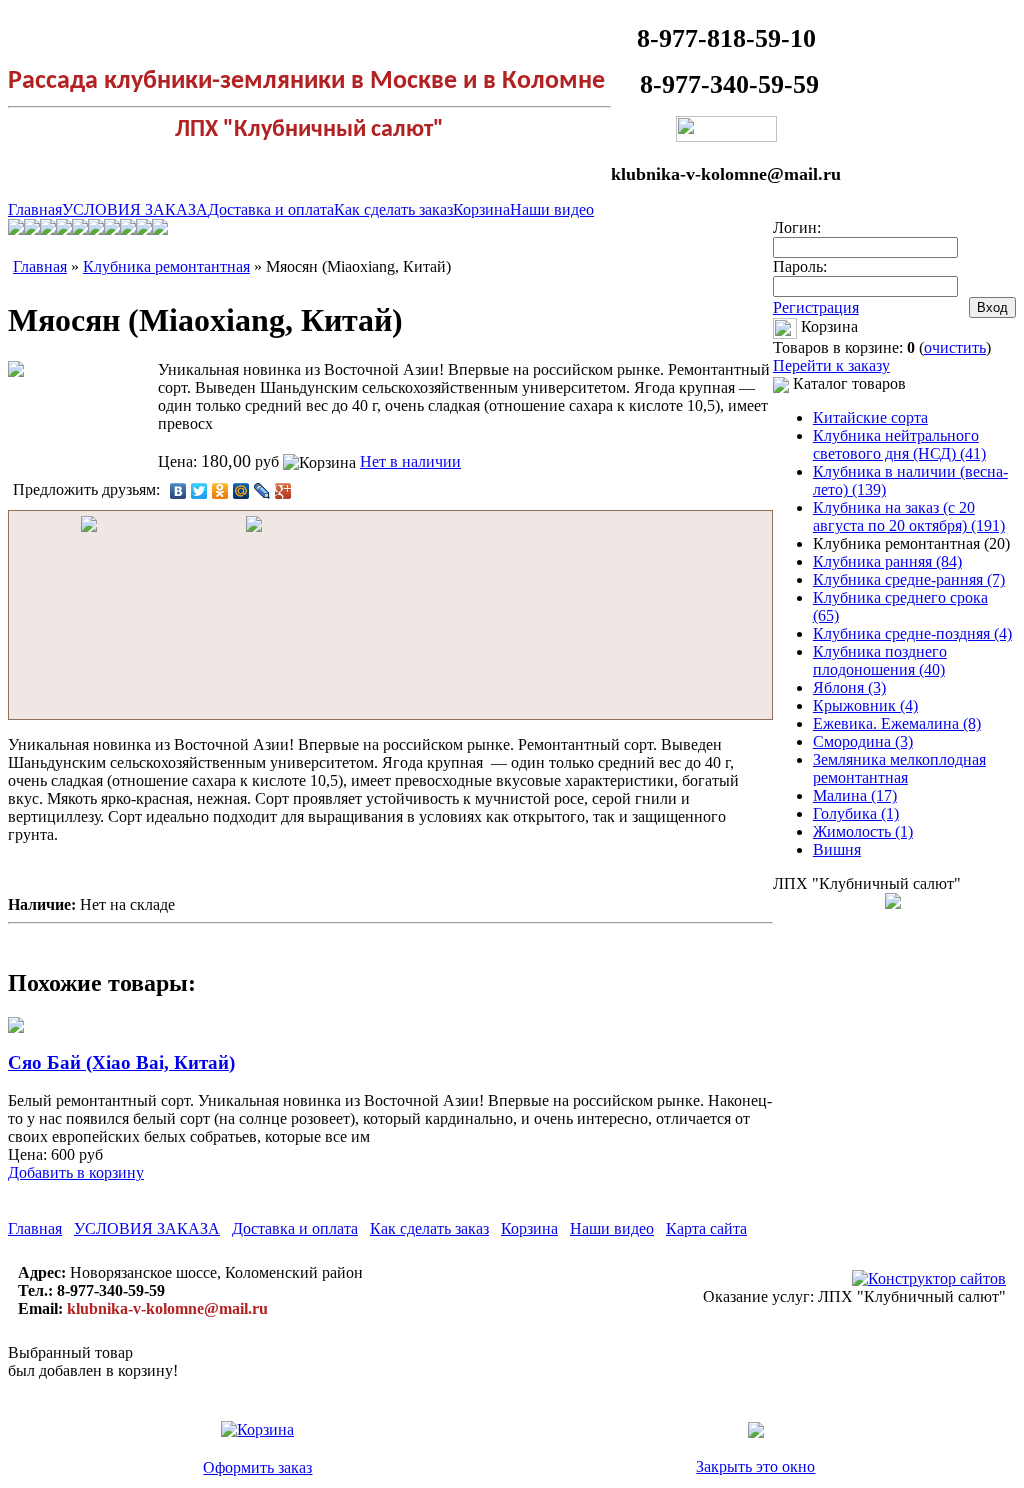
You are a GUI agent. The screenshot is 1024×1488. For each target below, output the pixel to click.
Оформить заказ (257, 1467)
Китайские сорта (870, 417)
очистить (955, 347)
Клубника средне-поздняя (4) (912, 633)
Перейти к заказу (831, 365)
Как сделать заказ (393, 209)
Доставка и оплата (271, 209)
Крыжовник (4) (865, 705)
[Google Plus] (283, 491)
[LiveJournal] (262, 491)
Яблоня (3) (849, 687)
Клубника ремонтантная (166, 266)
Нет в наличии (410, 461)
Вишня (837, 849)
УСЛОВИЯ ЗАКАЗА (135, 209)
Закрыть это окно (755, 1466)
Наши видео (552, 209)
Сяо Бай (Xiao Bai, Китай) (121, 1062)
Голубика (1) (856, 813)
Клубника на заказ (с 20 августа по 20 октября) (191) (909, 516)
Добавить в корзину (76, 1172)
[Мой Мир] (241, 491)
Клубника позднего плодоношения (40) (880, 660)
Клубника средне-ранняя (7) (909, 579)
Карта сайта (706, 1228)
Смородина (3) (863, 741)
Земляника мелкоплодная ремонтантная (899, 768)
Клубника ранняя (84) (887, 561)
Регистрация (816, 307)
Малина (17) (855, 795)
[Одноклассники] (220, 491)
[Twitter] (199, 491)
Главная (35, 209)
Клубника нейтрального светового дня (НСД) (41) (899, 444)
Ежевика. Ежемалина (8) (897, 723)
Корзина (481, 209)
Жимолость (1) (863, 831)
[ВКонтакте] (178, 491)
